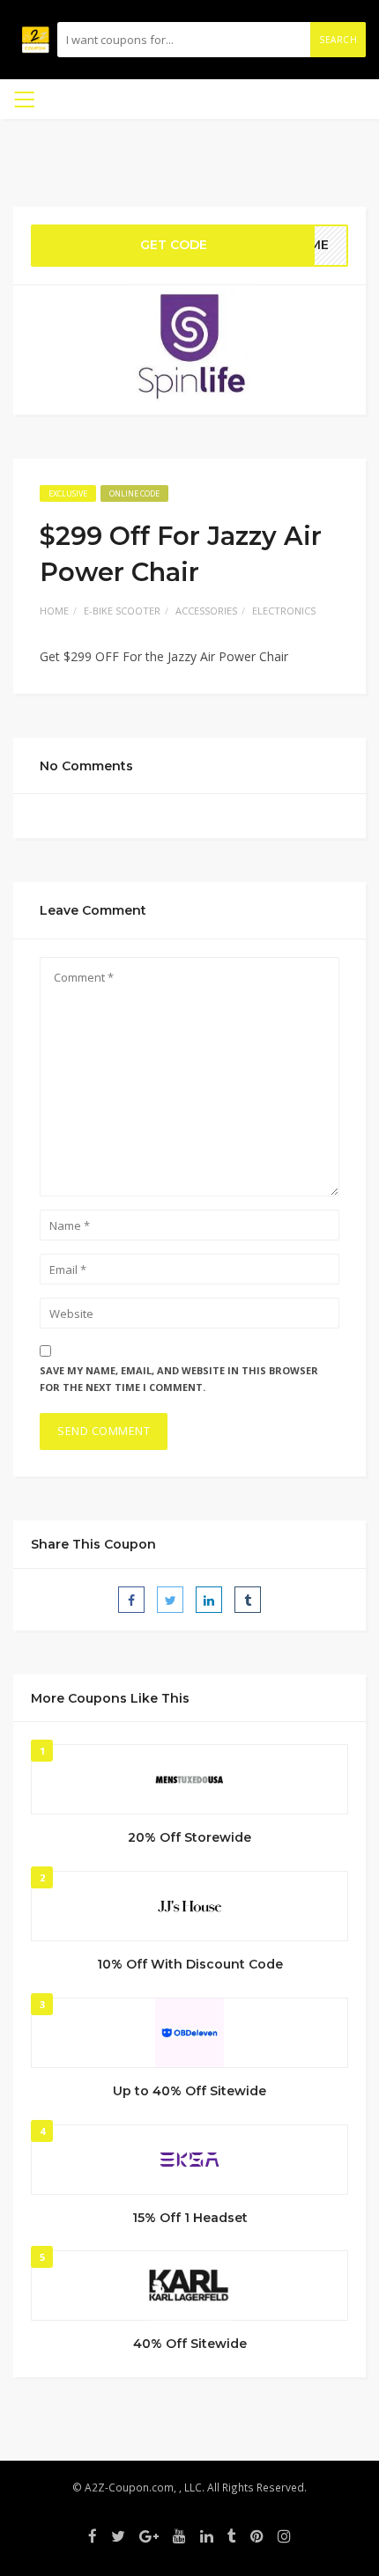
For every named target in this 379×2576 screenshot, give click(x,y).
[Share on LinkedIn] (209, 1600)
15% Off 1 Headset (190, 2218)
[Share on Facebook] (131, 1600)
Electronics (284, 611)
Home (54, 611)
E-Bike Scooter (122, 611)
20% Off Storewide (189, 1837)
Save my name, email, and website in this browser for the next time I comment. (179, 1379)
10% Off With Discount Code (190, 1964)
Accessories (206, 611)
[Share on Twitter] (170, 1600)
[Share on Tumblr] (248, 1600)
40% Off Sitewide (190, 2344)
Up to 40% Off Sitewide (189, 2091)
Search (338, 40)
